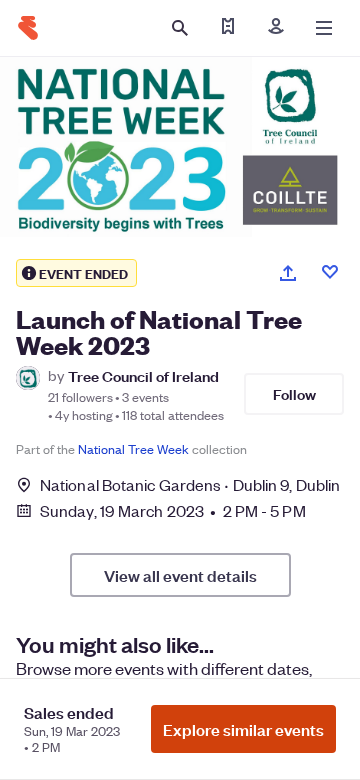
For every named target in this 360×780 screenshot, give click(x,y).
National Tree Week (133, 448)
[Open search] (180, 28)
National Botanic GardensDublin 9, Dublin (190, 484)
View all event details (180, 575)
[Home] (28, 28)
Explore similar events (243, 729)
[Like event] (330, 272)
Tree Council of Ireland (143, 375)
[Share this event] (288, 273)
